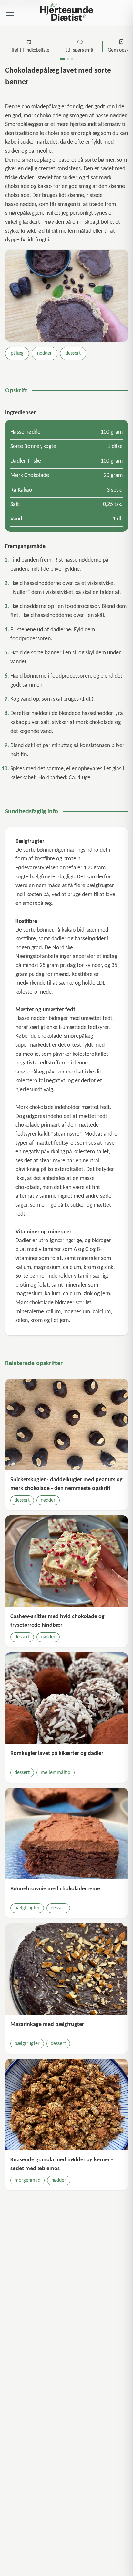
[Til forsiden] (66, 13)
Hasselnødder (26, 432)
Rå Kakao (21, 490)
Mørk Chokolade (30, 476)
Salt (15, 505)
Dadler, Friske (26, 461)
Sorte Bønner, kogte (33, 447)
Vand (16, 519)
